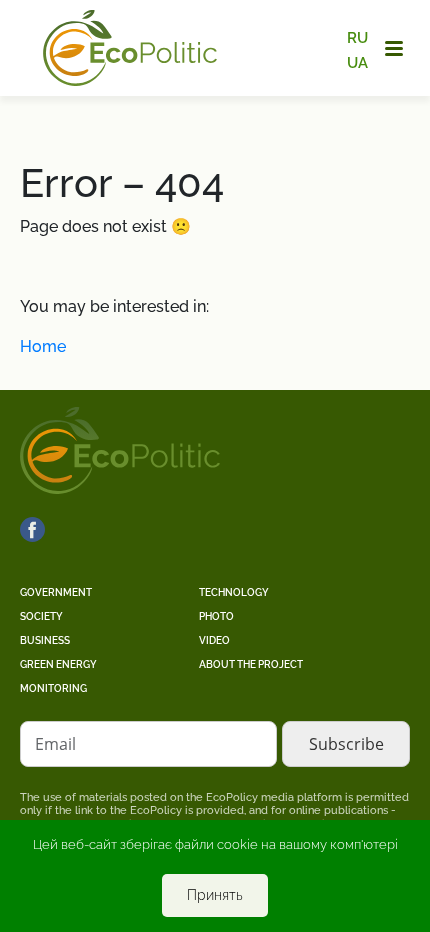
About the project (251, 664)
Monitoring (53, 688)
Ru (357, 38)
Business (45, 640)
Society (41, 616)
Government (56, 592)
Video (214, 640)
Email (55, 744)
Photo (216, 616)
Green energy (58, 664)
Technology (234, 592)
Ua (357, 62)
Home (43, 346)
